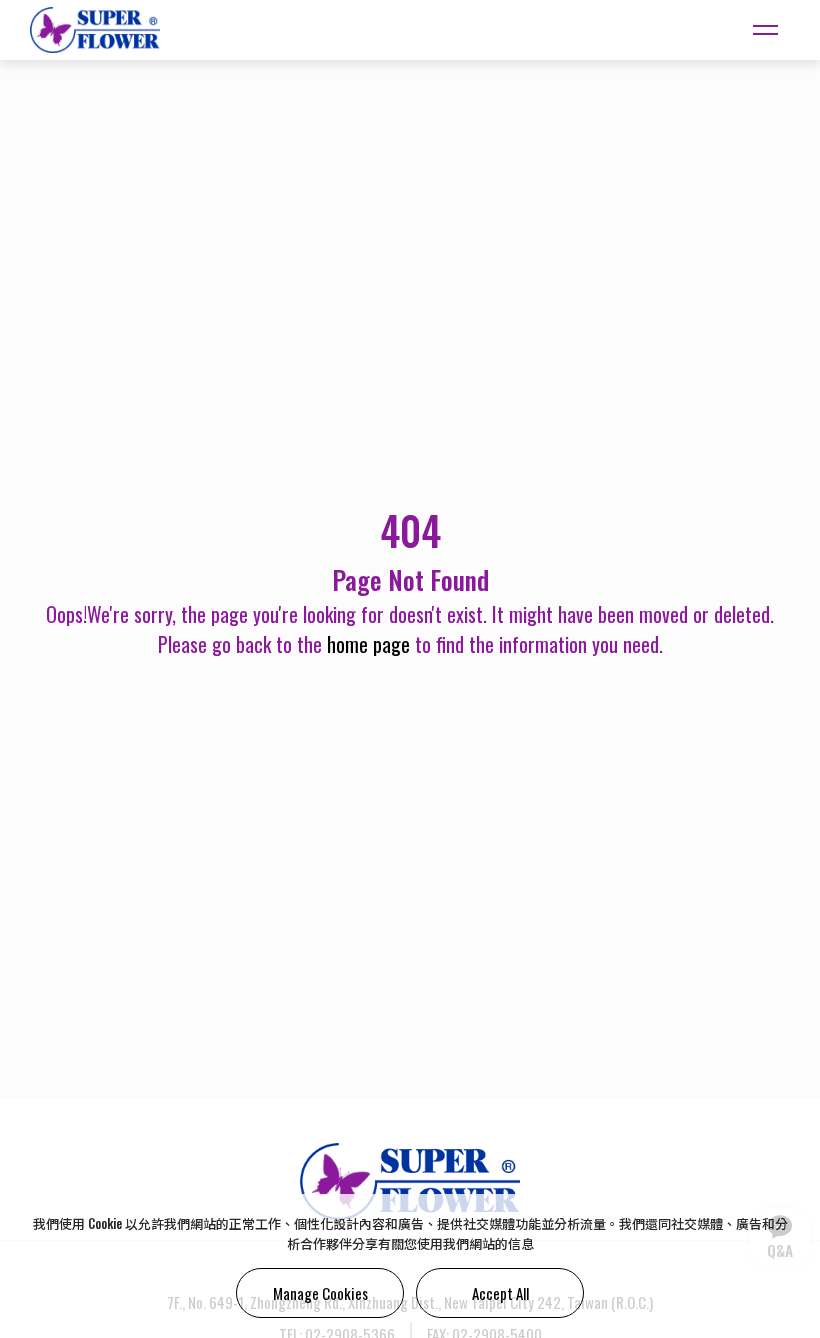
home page (368, 644)
